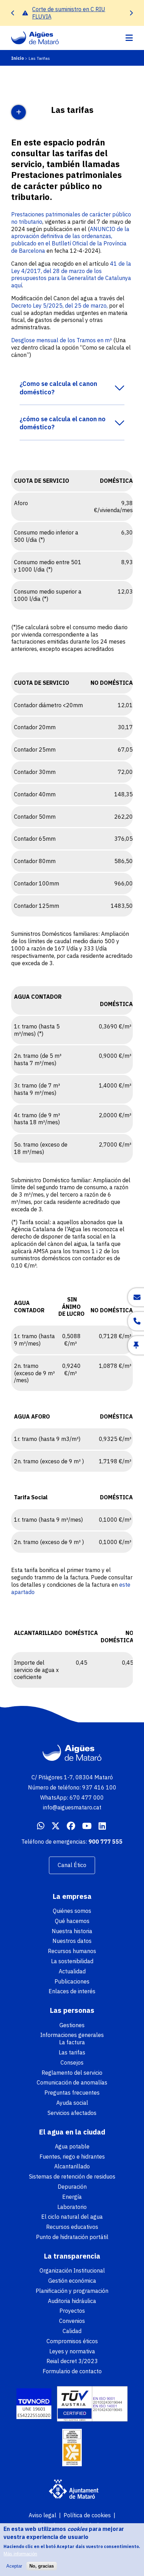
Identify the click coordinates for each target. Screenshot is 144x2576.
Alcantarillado (72, 2166)
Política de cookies (87, 2515)
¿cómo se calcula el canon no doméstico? (63, 423)
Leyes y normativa (72, 2351)
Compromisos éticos (72, 2341)
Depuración (72, 2187)
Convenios (72, 2321)
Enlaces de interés (72, 1991)
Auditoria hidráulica (72, 2301)
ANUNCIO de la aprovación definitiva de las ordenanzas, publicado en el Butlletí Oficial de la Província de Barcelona (70, 240)
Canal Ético (72, 1865)
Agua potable (72, 2146)
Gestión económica (72, 2281)
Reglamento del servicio (72, 2073)
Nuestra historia (72, 1931)
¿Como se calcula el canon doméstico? (58, 388)
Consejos (72, 2062)
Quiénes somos (72, 1911)
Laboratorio (72, 2207)
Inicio (17, 58)
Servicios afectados (72, 2113)
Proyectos (72, 2311)
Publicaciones (72, 1981)
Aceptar (14, 2566)
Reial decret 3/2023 (72, 2361)
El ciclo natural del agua (72, 2217)
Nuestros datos (72, 1941)
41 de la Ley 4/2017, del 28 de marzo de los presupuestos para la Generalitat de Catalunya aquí (71, 274)
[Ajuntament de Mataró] (72, 2490)
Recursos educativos (72, 2227)
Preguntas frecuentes (72, 2093)
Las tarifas (72, 2052)
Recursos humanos (72, 1951)
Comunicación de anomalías (72, 2082)
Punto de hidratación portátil (72, 2237)
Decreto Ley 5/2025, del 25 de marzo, (59, 306)
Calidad (72, 2331)
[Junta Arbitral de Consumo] (72, 2448)
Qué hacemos (72, 1921)
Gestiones (72, 2025)
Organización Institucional (72, 2270)
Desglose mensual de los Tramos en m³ (62, 340)
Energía (72, 2197)
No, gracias (42, 2566)
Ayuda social (72, 2103)
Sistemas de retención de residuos (72, 2176)
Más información (20, 2554)
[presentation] (13, 13)
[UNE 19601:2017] (34, 2405)
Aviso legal (42, 2515)
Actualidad (72, 1971)
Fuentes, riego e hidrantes (72, 2157)
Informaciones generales (72, 2035)
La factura (72, 2042)
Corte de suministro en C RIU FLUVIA (69, 13)
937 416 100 (99, 1787)
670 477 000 (87, 1798)
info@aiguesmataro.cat (72, 1807)
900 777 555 (106, 1842)
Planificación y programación (72, 2291)
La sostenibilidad (72, 1961)
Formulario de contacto (72, 2371)
